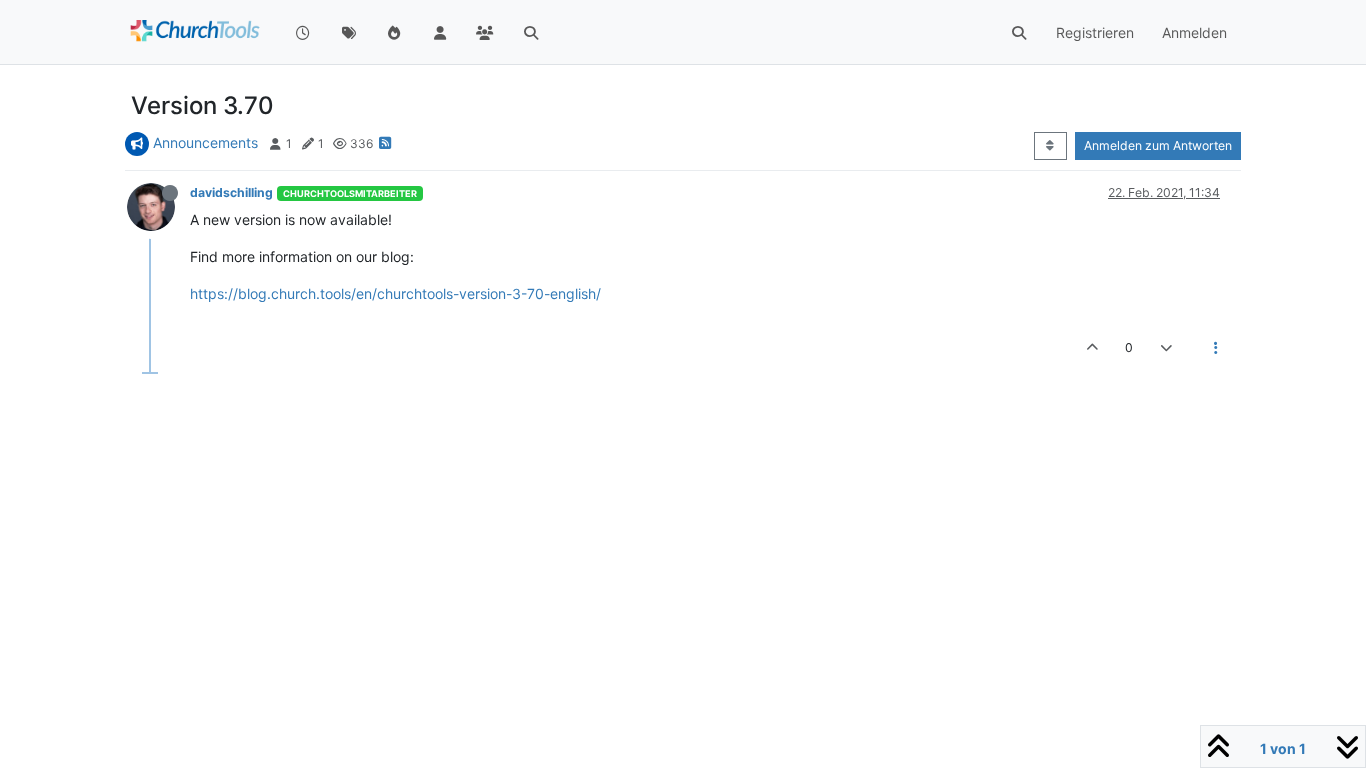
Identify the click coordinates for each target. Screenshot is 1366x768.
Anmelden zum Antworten (1158, 145)
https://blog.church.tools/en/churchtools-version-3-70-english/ (395, 293)
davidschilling (231, 192)
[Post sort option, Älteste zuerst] (1050, 146)
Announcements (205, 142)
